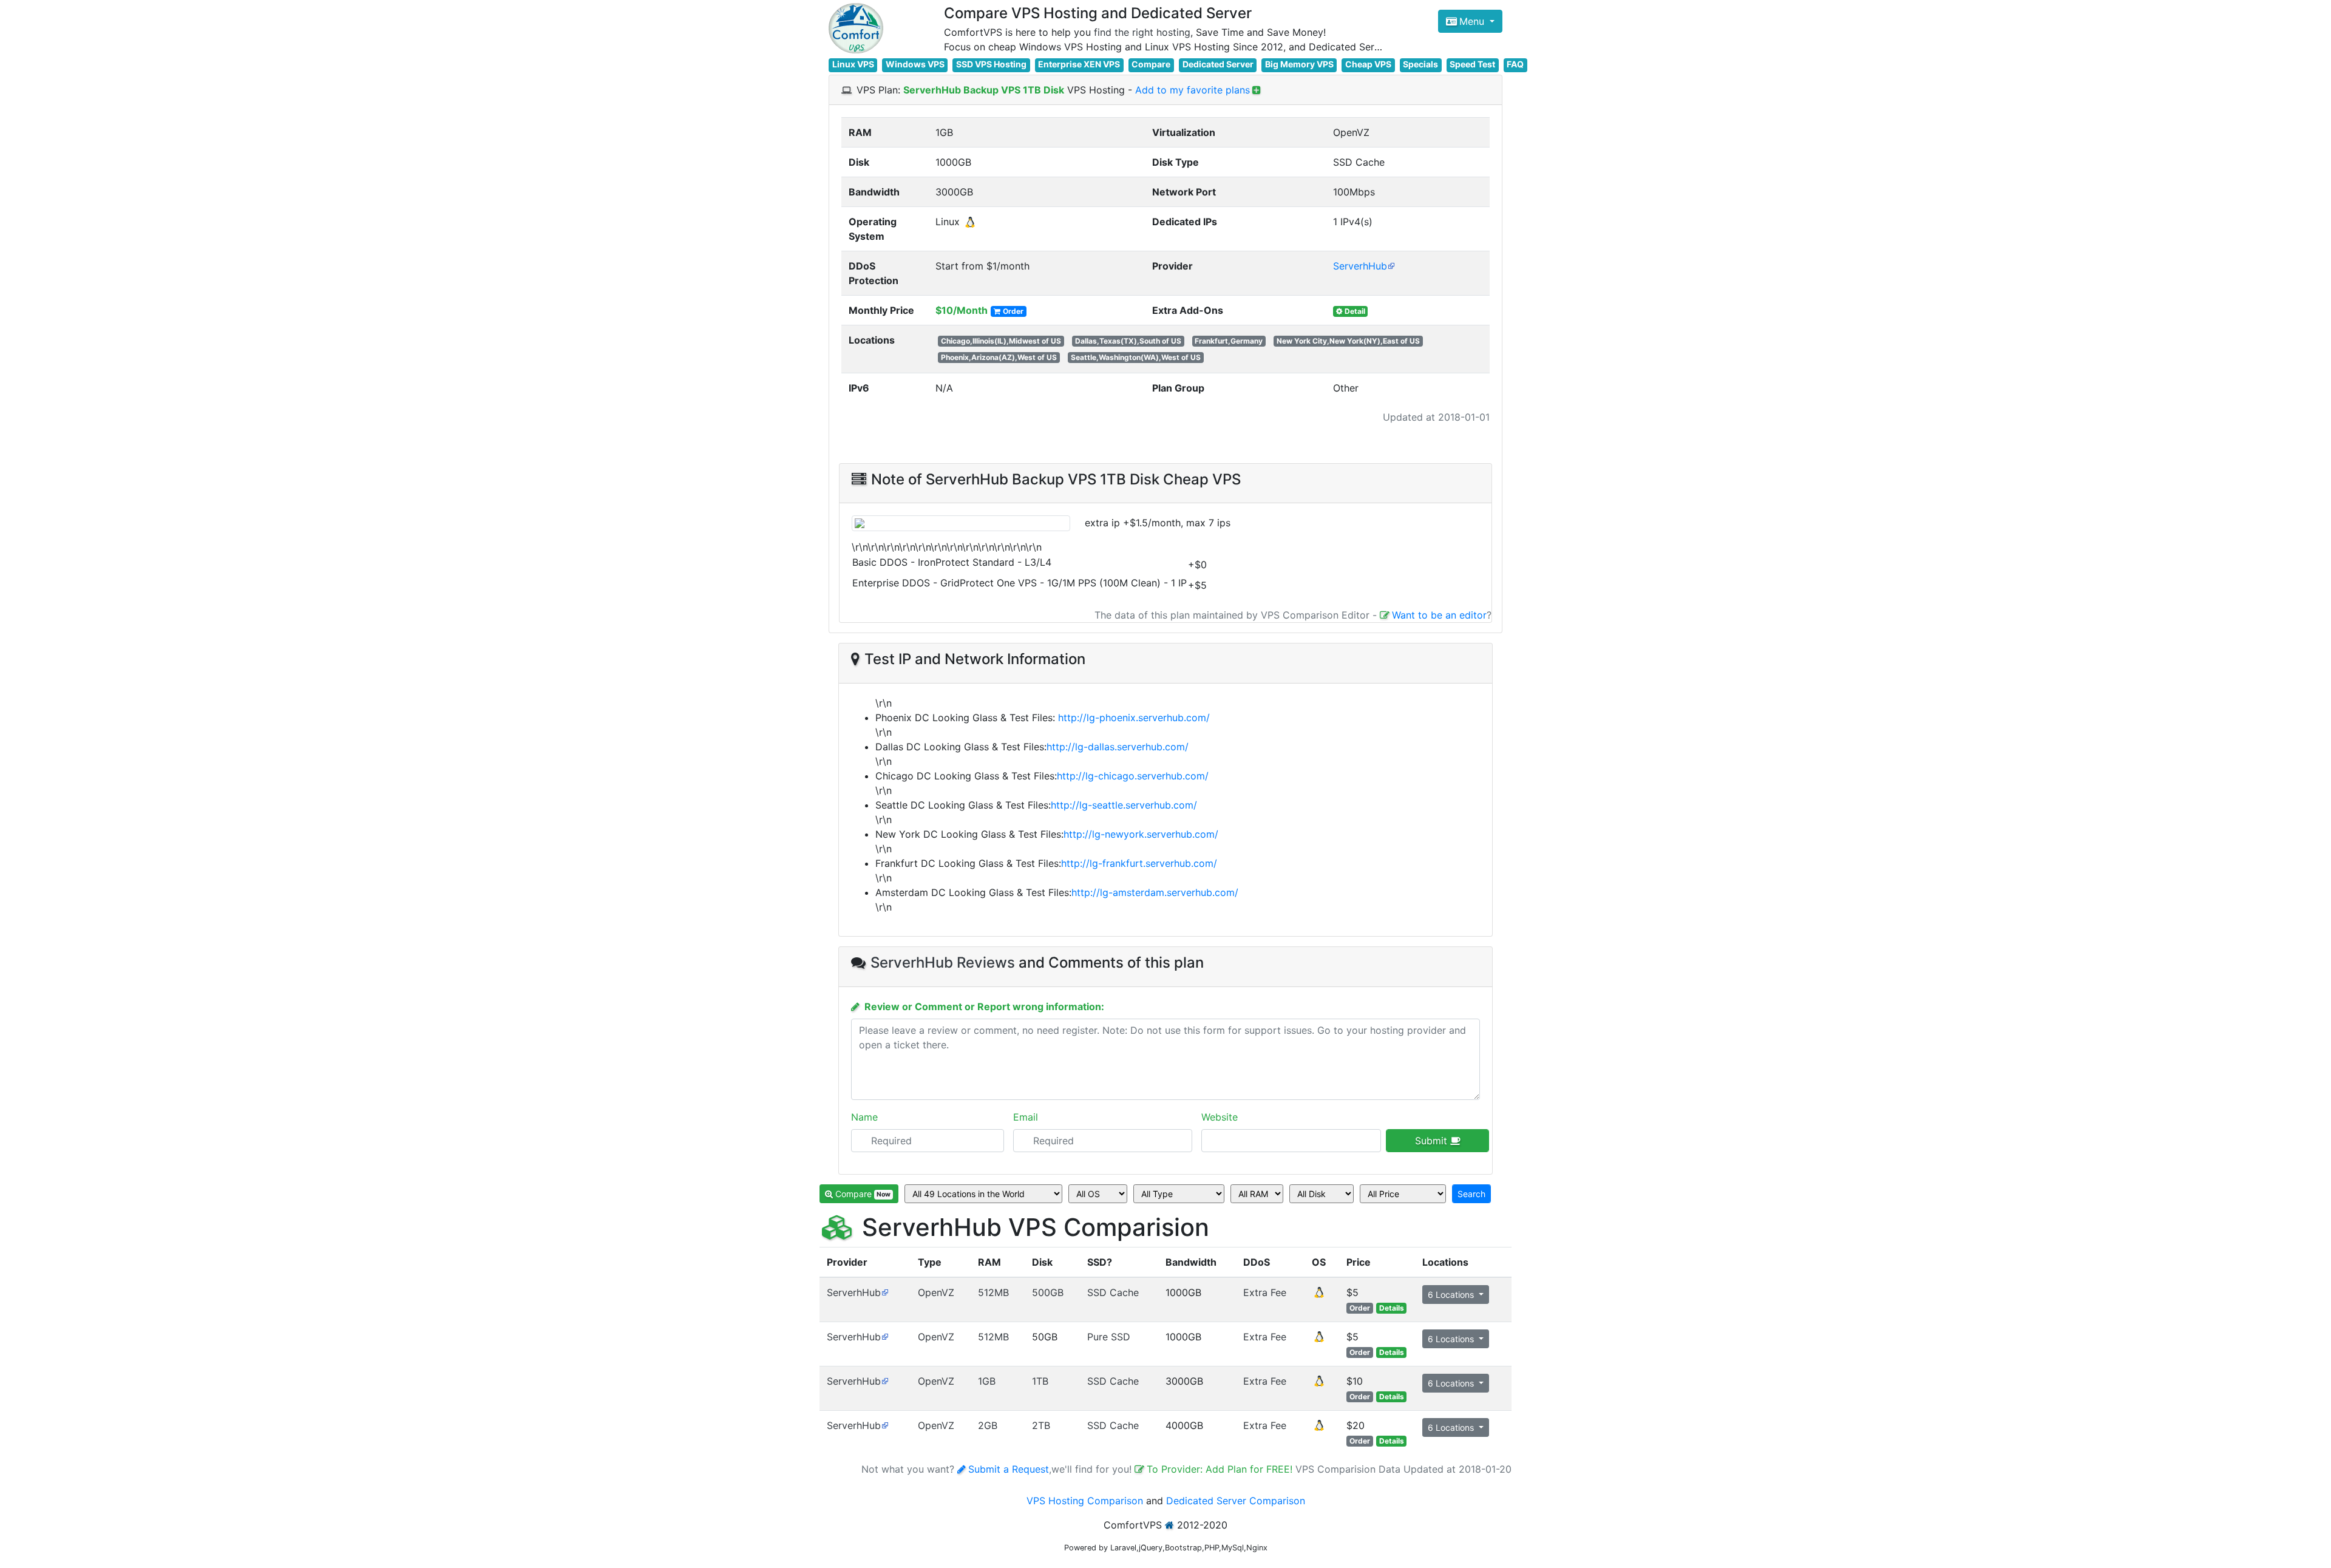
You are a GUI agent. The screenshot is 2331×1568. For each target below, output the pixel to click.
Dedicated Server (1218, 64)
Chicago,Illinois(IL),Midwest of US (1001, 341)
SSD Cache (1113, 1292)
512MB (993, 1292)
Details (1392, 1308)
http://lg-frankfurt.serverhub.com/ (1139, 863)
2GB (988, 1425)
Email (1026, 1117)
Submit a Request (1009, 1469)
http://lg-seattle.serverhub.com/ (1124, 805)
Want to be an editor (1439, 615)
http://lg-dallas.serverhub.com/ (1118, 747)
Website (1220, 1117)
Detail (1355, 311)
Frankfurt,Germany (1229, 341)
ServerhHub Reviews (943, 962)
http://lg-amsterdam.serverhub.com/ (1155, 892)
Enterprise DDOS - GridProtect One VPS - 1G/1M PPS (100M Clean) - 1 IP (1020, 583)
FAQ (1515, 64)
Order (1013, 311)
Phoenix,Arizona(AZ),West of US (999, 357)
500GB (1048, 1292)
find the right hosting (1142, 32)
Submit (1433, 1141)
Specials (1420, 64)
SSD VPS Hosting (991, 64)
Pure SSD (1109, 1337)
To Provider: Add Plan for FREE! (1221, 1469)
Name (864, 1117)
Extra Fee (1265, 1292)
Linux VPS (853, 64)
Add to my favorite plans (1193, 90)
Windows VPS (915, 64)
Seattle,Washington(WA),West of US (1136, 357)
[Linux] (1319, 1296)
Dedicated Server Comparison (1236, 1501)
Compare (1151, 64)
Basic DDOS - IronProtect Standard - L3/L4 (952, 562)
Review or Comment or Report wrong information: (984, 1006)
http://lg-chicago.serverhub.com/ (1133, 776)
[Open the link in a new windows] (885, 1292)
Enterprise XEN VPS (1079, 64)
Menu (1473, 21)
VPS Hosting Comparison (1085, 1501)
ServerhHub (1360, 266)
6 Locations (1452, 1295)
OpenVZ (936, 1292)
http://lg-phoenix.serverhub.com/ (1134, 718)
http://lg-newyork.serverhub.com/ (1141, 834)
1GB (987, 1381)
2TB (1041, 1425)
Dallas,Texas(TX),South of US (1128, 341)
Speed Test (1472, 64)
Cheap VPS (1368, 64)
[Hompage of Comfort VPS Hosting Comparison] (856, 28)
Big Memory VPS (1299, 64)
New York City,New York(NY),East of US (1348, 341)
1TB (1040, 1381)
